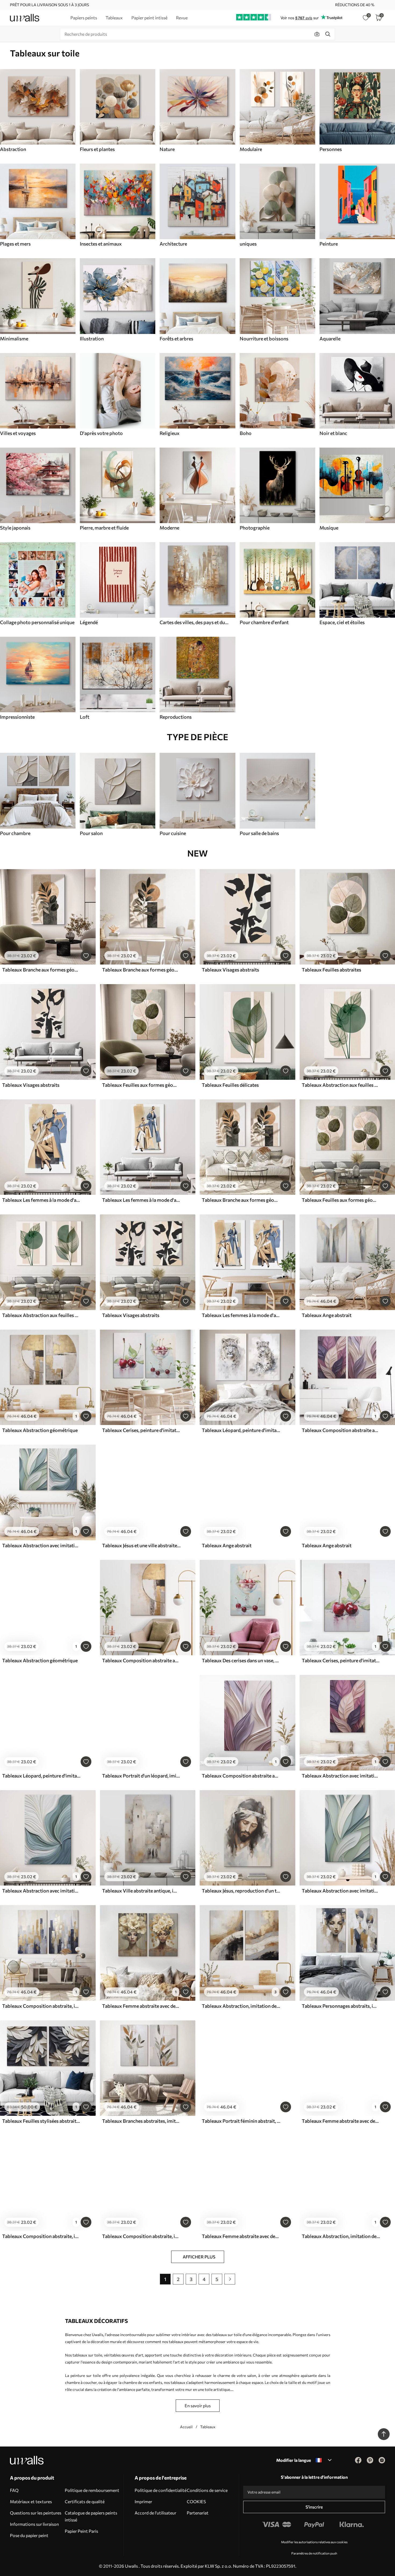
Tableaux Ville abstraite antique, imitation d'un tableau (141, 1891)
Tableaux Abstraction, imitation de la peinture (241, 2006)
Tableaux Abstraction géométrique (40, 1430)
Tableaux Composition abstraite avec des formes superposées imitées (341, 1430)
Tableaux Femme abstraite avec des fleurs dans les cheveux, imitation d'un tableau (141, 2006)
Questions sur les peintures (36, 2513)
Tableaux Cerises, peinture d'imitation (141, 1430)
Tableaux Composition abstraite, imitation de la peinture (41, 2006)
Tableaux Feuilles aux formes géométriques (141, 1085)
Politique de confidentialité (161, 2490)
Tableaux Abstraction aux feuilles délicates (341, 1085)
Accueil (186, 2427)
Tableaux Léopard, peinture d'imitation (241, 1430)
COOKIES (196, 2501)
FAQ (14, 2490)
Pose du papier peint (29, 2535)
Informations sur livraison (34, 2524)
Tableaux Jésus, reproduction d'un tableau (241, 1891)
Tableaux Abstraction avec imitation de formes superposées (41, 1545)
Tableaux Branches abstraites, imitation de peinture (141, 2121)
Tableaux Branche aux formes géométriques (41, 970)
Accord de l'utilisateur (155, 2513)
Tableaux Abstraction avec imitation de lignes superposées (41, 1891)
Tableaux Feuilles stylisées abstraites (41, 2121)
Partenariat (198, 2513)
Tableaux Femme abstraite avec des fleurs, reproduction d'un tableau (241, 2236)
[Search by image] (317, 34)
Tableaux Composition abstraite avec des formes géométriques (141, 1660)
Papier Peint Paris (81, 2531)
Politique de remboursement (92, 2490)
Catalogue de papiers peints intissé (91, 2516)
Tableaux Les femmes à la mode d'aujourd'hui (41, 1200)
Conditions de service (207, 2490)
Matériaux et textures (31, 2501)
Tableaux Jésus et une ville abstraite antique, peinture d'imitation (141, 1545)
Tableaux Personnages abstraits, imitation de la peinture (341, 2006)
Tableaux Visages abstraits (230, 970)
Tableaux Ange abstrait (327, 1315)
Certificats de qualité (85, 2501)
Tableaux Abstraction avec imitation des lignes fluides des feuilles (341, 1776)
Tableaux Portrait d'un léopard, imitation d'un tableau (141, 1776)
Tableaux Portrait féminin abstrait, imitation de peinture (241, 2121)
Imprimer (143, 2501)
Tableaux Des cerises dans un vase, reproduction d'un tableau (241, 1660)
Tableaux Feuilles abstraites (331, 970)
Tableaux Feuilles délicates (230, 1085)
